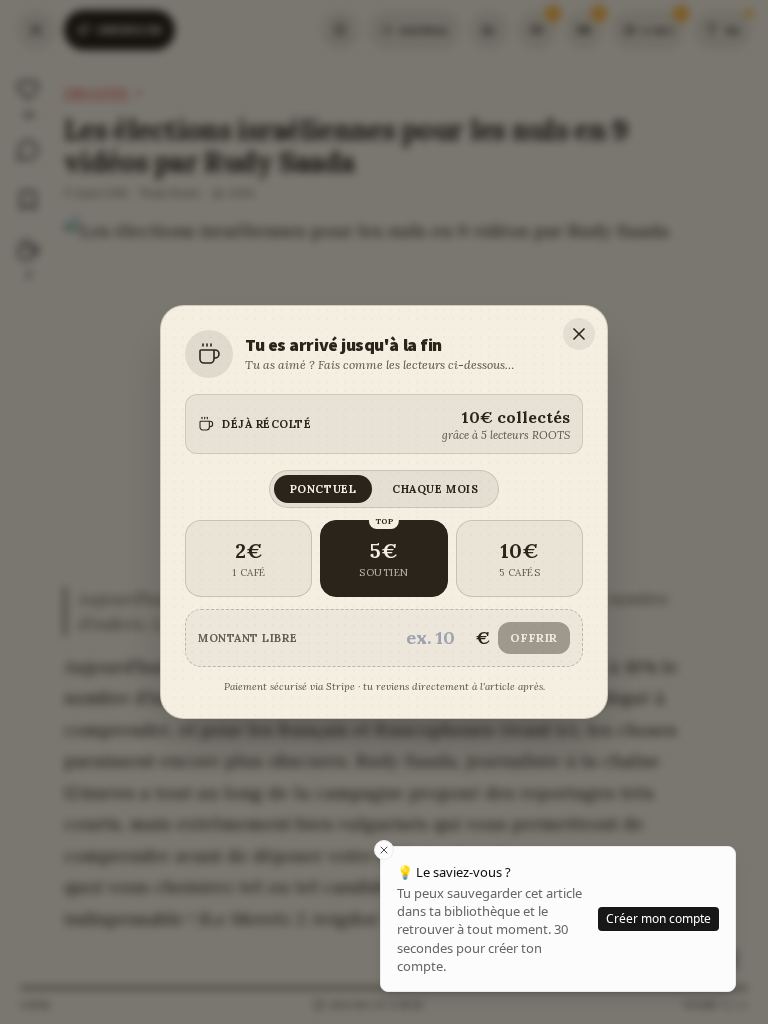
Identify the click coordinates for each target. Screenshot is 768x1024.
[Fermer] (579, 334)
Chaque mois (435, 489)
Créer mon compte (658, 918)
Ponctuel (323, 489)
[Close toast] (384, 850)
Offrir (534, 637)
